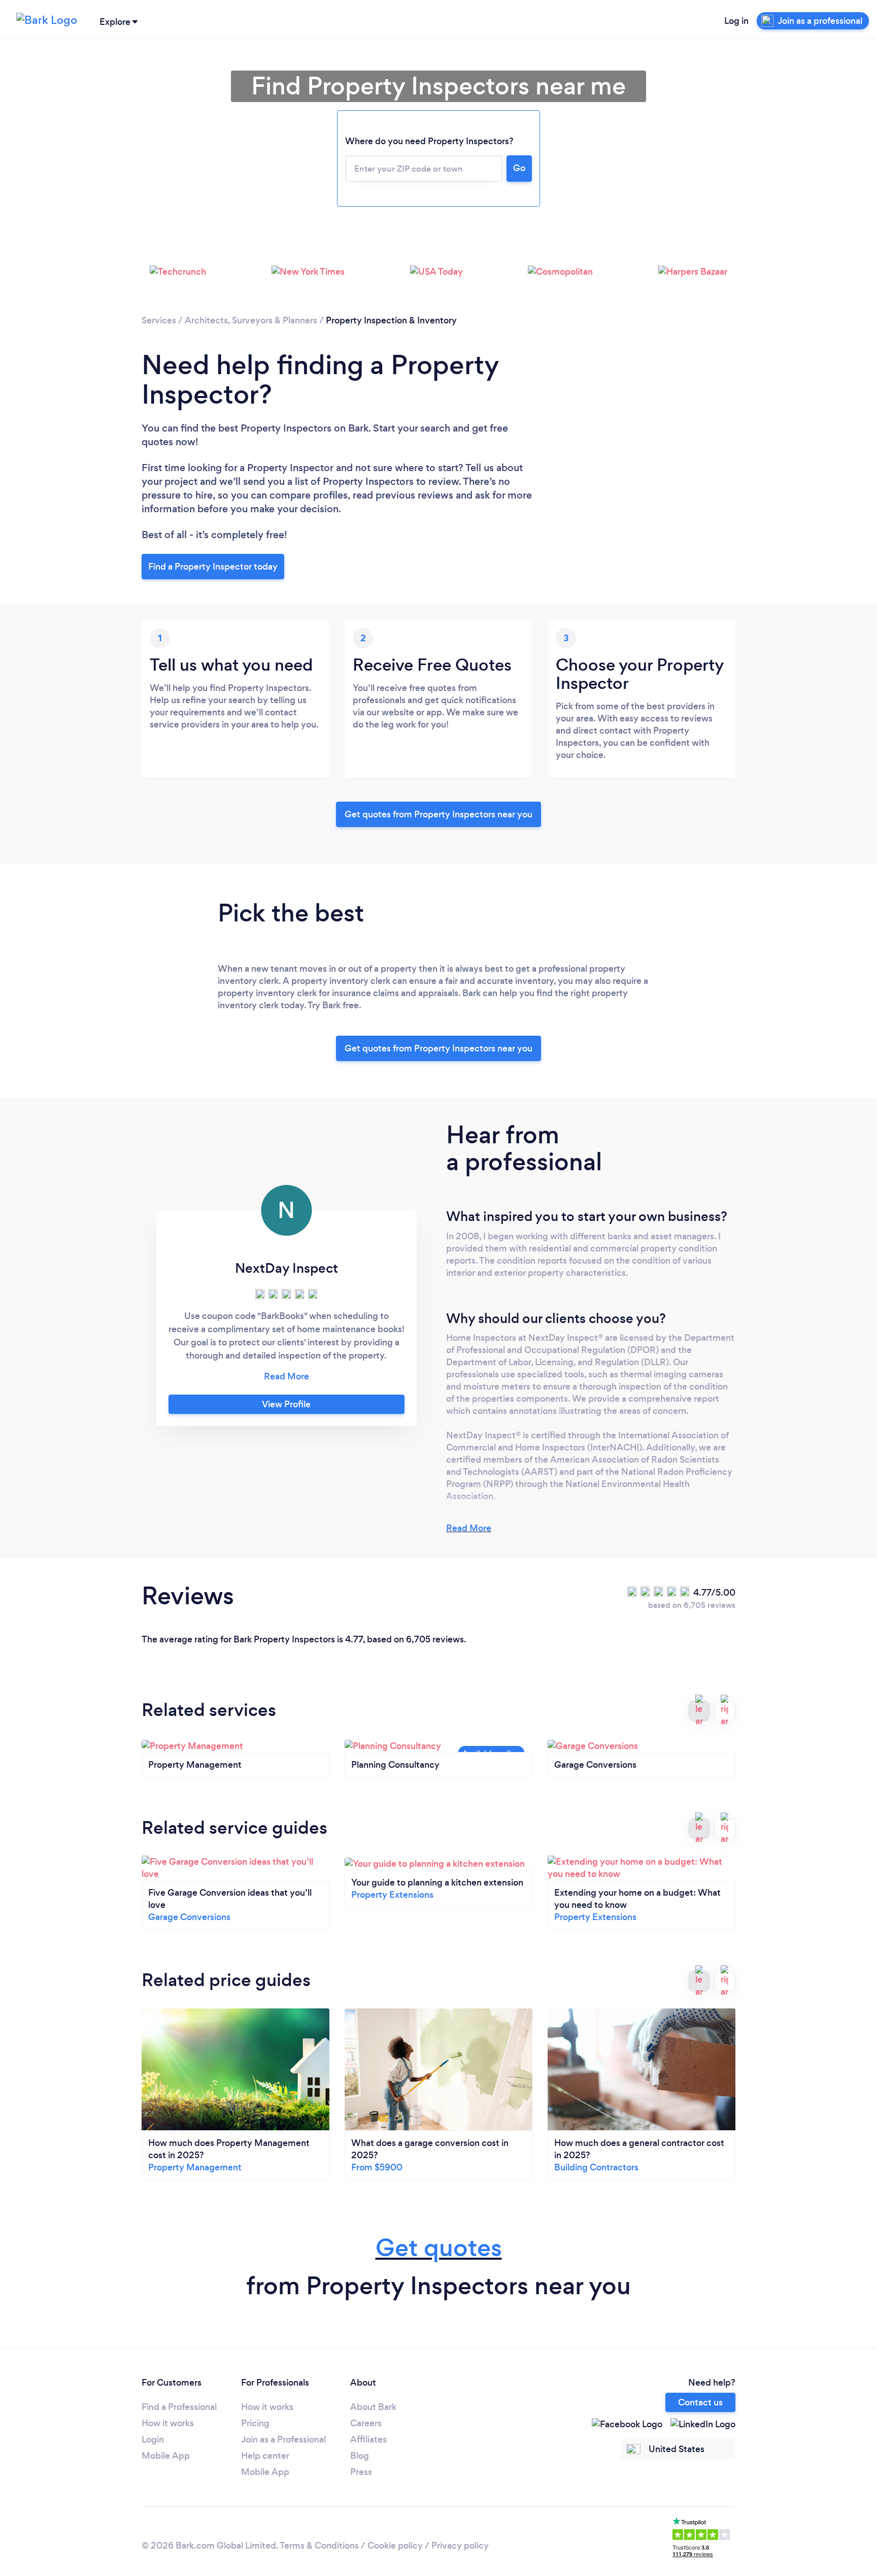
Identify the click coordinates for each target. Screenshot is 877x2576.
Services (159, 320)
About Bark (373, 2407)
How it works (168, 2423)
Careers (366, 2423)
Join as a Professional (283, 2439)
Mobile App (166, 2456)
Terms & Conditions (319, 2546)
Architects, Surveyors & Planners (251, 320)
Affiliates (368, 2439)
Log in (736, 21)
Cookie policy (395, 2546)
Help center (265, 2456)
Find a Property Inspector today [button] (213, 567)
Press (361, 2472)
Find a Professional (179, 2407)
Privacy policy (460, 2546)
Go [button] (519, 168)
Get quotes (439, 2248)
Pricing (255, 2423)
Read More (469, 1528)
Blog (360, 2456)
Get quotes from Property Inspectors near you (438, 814)
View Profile (286, 1404)
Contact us (700, 2402)
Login (153, 2439)
